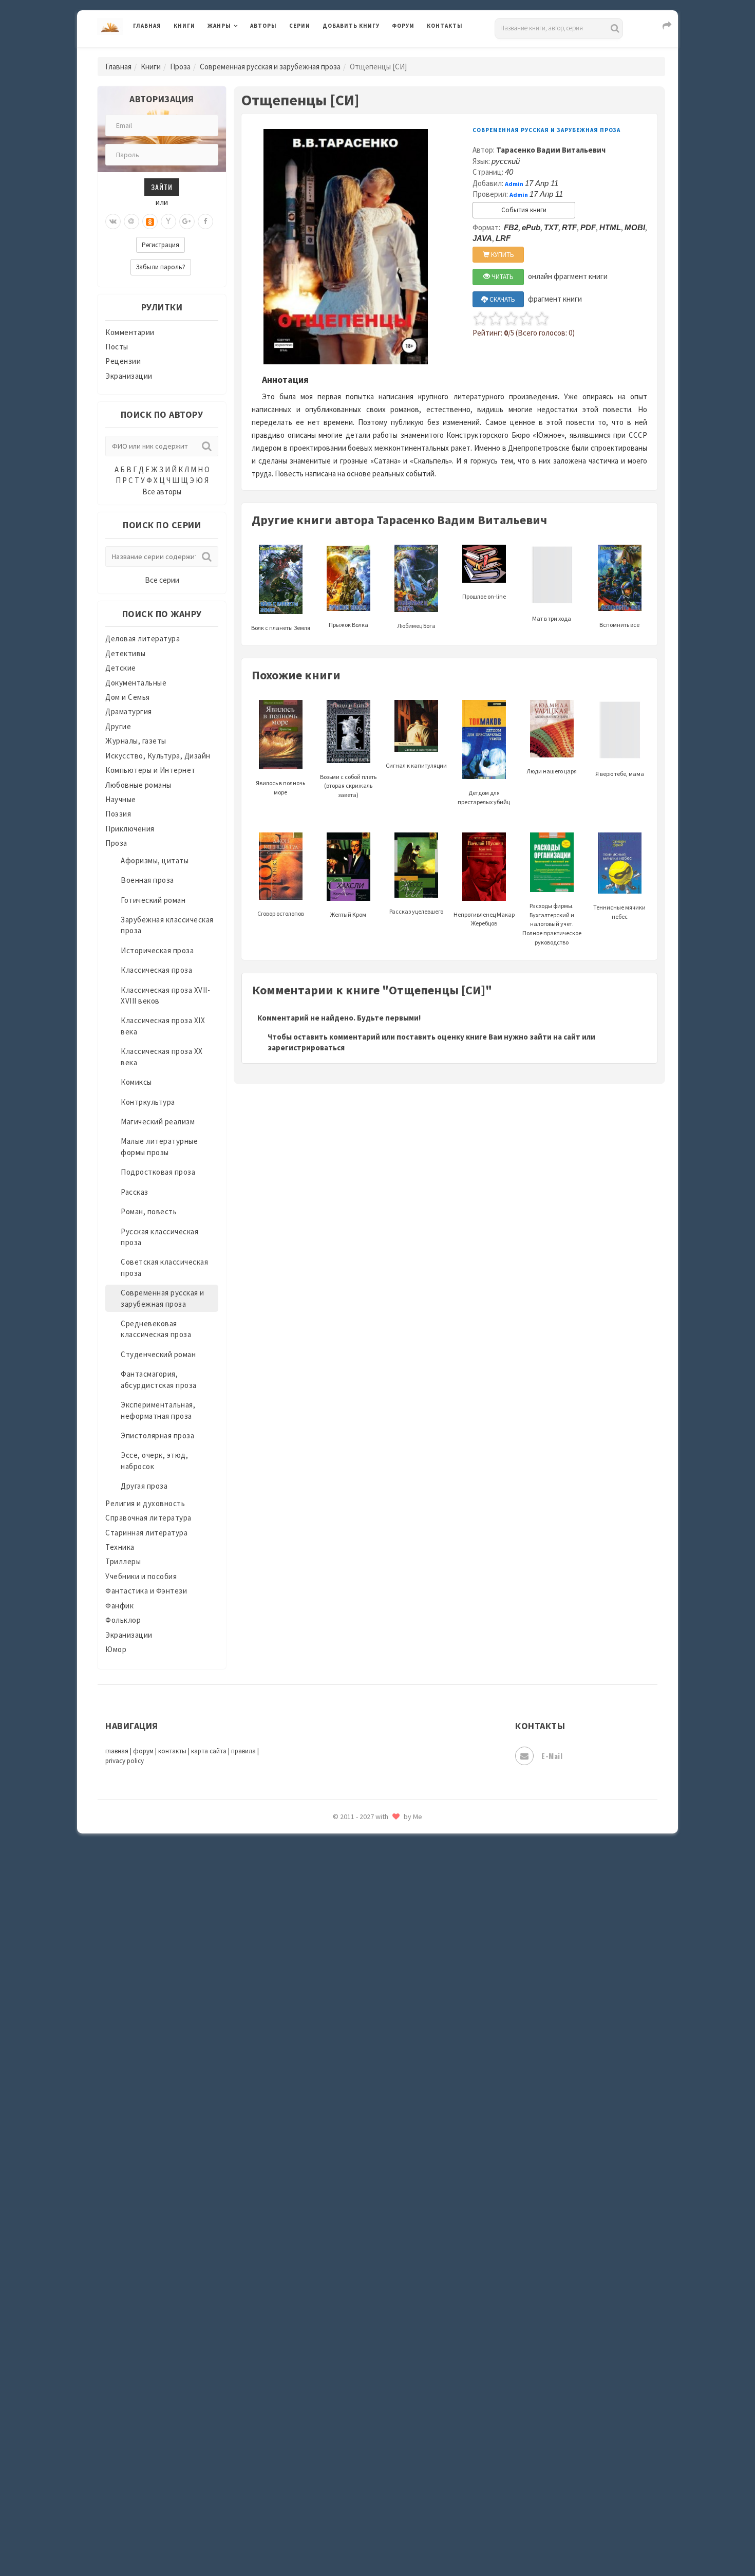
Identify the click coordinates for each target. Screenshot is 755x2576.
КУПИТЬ (502, 255)
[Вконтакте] (113, 221)
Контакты (445, 26)
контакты (172, 1751)
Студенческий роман (158, 1354)
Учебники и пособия (141, 1576)
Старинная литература (146, 1533)
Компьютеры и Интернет (150, 770)
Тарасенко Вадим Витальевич (551, 150)
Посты (117, 347)
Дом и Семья (128, 697)
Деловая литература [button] (244, 52)
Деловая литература (359, 52)
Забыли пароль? (161, 267)
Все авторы (162, 492)
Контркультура (148, 1102)
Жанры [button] (219, 26)
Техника (120, 1547)
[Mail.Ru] (131, 221)
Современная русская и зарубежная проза (270, 67)
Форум (403, 26)
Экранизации (129, 376)
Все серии (162, 580)
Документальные (136, 683)
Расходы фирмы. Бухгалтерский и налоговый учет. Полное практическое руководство (552, 924)
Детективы (126, 653)
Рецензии (123, 361)
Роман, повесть (149, 1211)
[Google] (187, 221)
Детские (121, 668)
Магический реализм (158, 1122)
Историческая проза (157, 950)
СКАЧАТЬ (502, 299)
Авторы (263, 26)
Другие (118, 726)
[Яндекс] (168, 221)
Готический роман (153, 900)
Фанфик (119, 1606)
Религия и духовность (145, 1503)
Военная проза (147, 880)
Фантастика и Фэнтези (146, 1591)
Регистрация (161, 245)
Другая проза (144, 1486)
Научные (121, 799)
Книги (184, 26)
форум (143, 1751)
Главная (147, 26)
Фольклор (123, 1620)
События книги (524, 210)
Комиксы (136, 1082)
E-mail (552, 1756)
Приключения (130, 829)
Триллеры (123, 1561)
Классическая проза (156, 970)
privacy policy (125, 1761)
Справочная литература (148, 1518)
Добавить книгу (351, 26)
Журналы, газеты (136, 741)
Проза (180, 67)
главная (117, 1751)
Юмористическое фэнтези (371, 1868)
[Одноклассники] (150, 221)
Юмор (116, 1649)
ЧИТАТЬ (502, 277)
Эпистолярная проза (157, 1435)
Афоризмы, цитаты (155, 860)
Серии (300, 26)
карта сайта (209, 1751)
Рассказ (135, 1192)
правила (243, 1751)
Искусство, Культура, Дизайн (158, 756)
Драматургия (129, 711)
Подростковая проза (158, 1172)
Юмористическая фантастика (377, 1845)
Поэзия (118, 814)
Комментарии (130, 332)
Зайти (162, 187)
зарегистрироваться (306, 1048)
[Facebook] (205, 221)
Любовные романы (138, 785)
